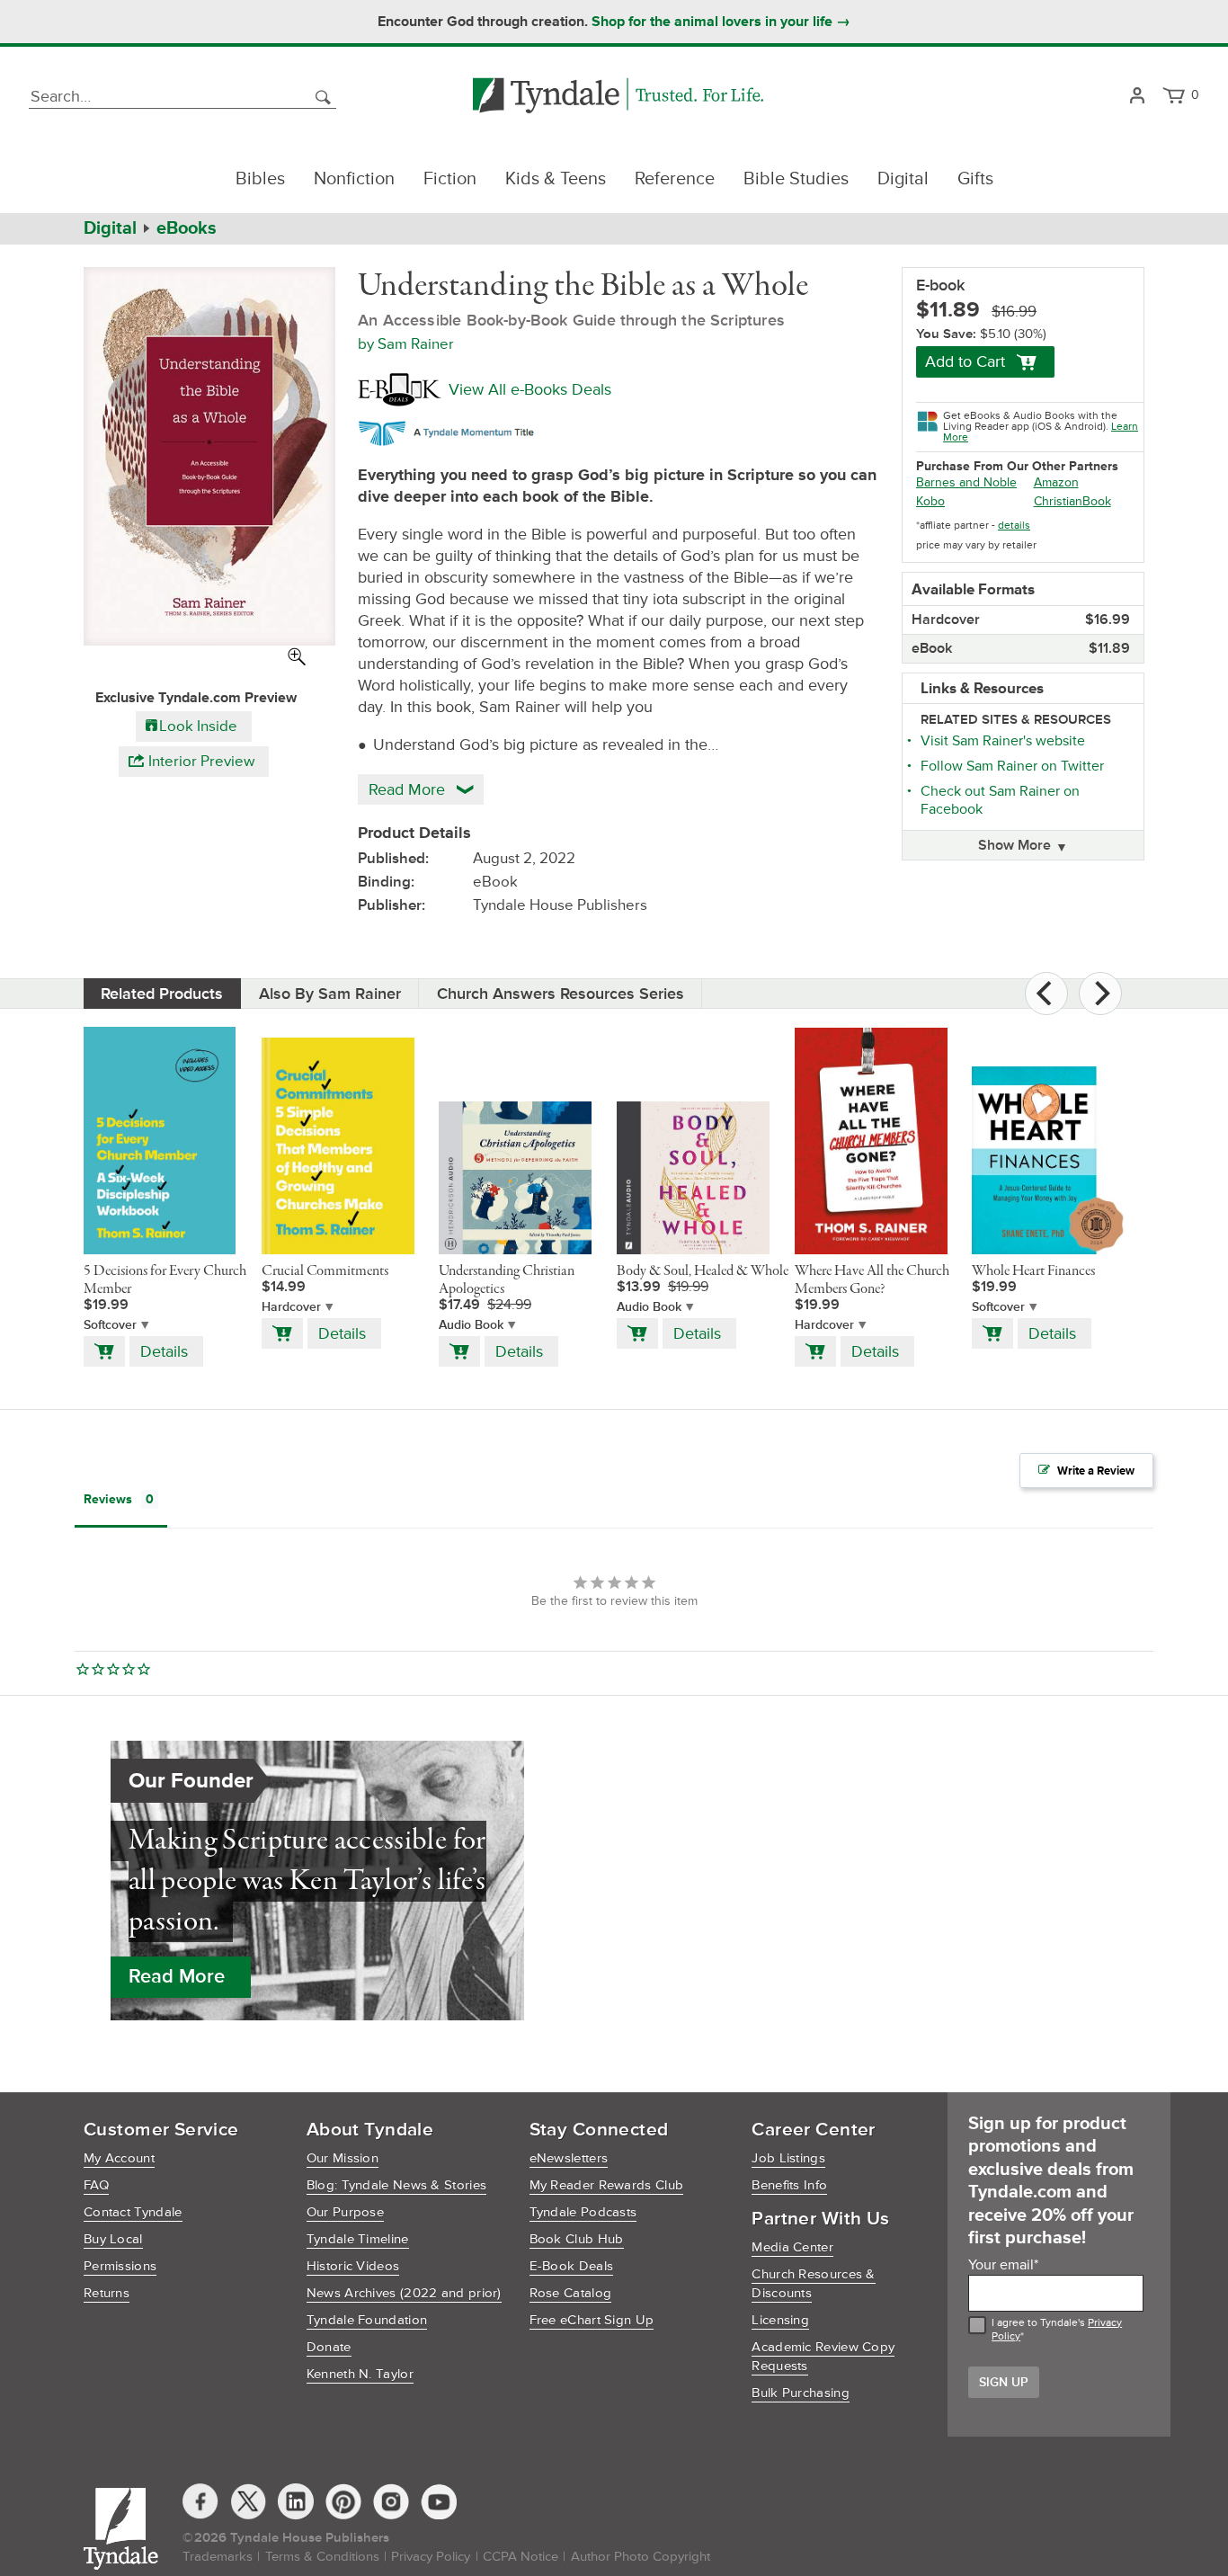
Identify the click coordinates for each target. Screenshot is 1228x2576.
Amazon (1056, 482)
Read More (177, 1977)
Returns (107, 2293)
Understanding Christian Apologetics (507, 1280)
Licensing (780, 2320)
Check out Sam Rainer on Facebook (1000, 800)
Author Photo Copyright (641, 2557)
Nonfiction (354, 179)
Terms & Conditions (322, 2557)
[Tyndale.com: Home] (618, 97)
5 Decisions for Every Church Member (165, 1280)
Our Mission (343, 2158)
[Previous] (1046, 994)
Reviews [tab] (108, 1499)
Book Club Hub (577, 2239)
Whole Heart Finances (1033, 1271)
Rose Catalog (571, 2293)
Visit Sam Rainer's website (1003, 741)
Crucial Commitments (325, 1271)
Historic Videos (353, 2266)
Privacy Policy (431, 2557)
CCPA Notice (521, 2557)
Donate (329, 2347)
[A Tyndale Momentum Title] (451, 431)
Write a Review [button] (1096, 1471)
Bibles (260, 179)
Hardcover (291, 1307)
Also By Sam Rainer (330, 994)
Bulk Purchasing (801, 2393)
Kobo (930, 501)
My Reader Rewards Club (607, 2185)
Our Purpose (345, 2212)
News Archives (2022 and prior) (404, 2293)
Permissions (120, 2266)
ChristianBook (1072, 501)
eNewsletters (569, 2158)
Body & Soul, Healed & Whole (703, 1271)
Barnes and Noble (966, 482)
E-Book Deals (572, 2266)
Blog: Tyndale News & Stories (396, 2185)
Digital (903, 179)
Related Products (162, 994)
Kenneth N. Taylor (360, 2374)
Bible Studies (796, 179)
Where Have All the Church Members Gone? (872, 1280)
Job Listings (788, 2158)
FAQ (96, 2185)
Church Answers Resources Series (561, 994)
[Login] (1137, 97)
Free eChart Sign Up (592, 2320)
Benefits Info (789, 2185)
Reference (675, 179)
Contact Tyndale (133, 2212)
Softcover (110, 1325)
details (1014, 526)
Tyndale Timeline (358, 2239)
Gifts (975, 179)
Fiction (450, 179)
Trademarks (218, 2557)
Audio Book (471, 1325)
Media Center (792, 2247)
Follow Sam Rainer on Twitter (1012, 766)
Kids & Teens (556, 179)
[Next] (1100, 994)
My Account (119, 2158)
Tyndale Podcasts (583, 2212)
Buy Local (113, 2239)
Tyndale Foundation (367, 2320)
